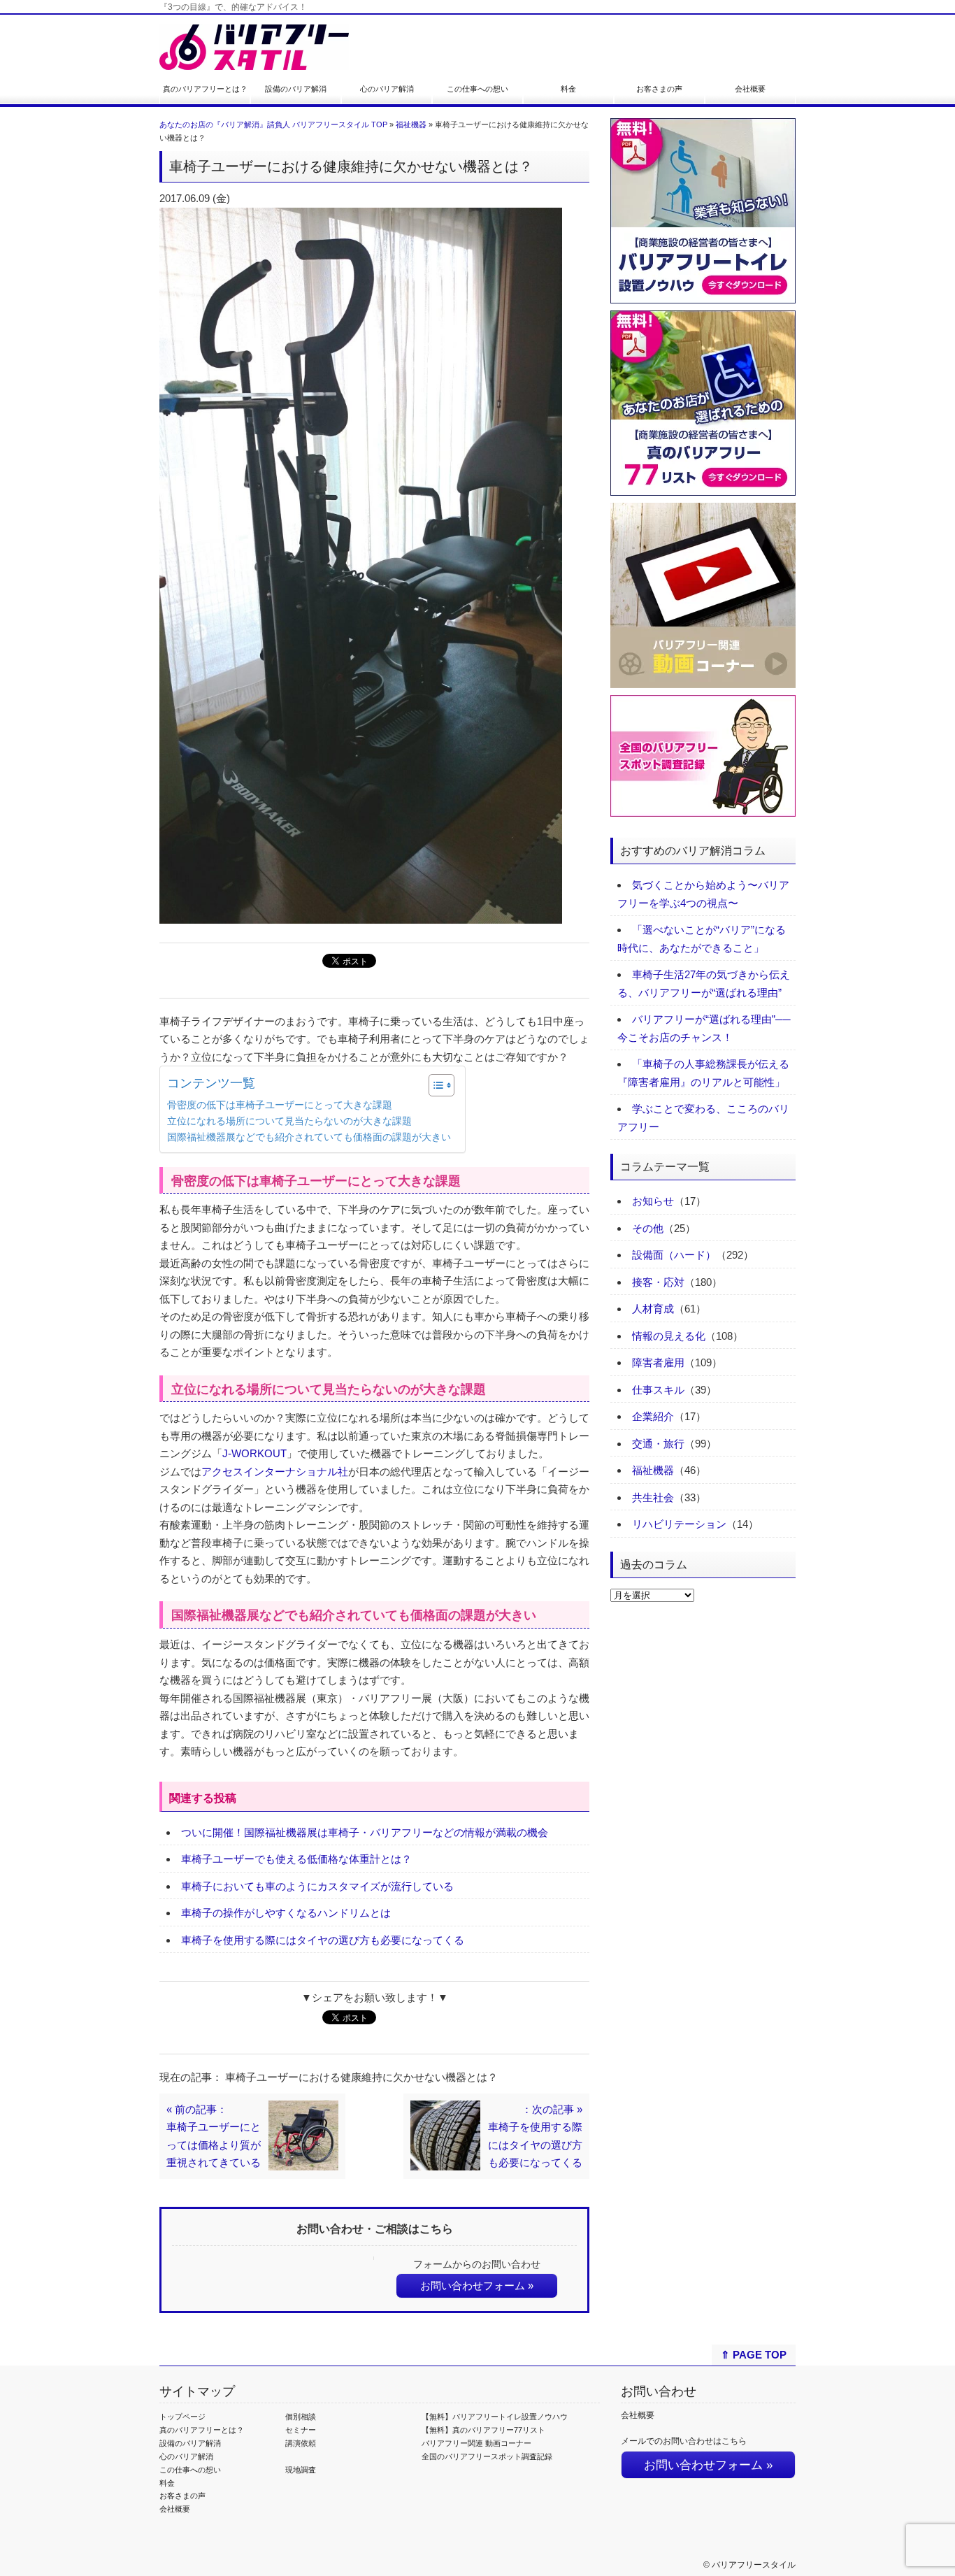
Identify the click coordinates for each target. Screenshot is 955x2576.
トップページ (182, 2417)
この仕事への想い (477, 89)
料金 (568, 89)
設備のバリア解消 (296, 89)
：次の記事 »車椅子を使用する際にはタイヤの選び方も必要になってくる (535, 2136)
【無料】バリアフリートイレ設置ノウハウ (495, 2417)
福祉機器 (411, 124)
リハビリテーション (679, 1524)
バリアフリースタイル (754, 2565)
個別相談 (301, 2417)
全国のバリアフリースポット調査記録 (487, 2456)
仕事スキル (658, 1390)
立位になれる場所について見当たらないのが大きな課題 (289, 1121)
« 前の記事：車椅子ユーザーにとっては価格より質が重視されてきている (214, 2136)
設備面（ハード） (674, 1255)
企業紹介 (653, 1416)
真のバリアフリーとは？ (205, 89)
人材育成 (653, 1309)
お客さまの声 (659, 89)
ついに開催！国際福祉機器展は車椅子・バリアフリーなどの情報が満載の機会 (365, 1832)
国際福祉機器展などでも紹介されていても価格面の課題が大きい (309, 1137)
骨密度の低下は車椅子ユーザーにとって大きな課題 (280, 1105)
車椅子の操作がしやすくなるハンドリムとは (286, 1913)
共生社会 (653, 1497)
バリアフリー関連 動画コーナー (476, 2443)
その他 (648, 1228)
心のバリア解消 (387, 89)
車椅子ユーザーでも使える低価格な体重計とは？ (296, 1859)
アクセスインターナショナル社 (275, 1472)
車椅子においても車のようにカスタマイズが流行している (317, 1886)
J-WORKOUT (254, 1453)
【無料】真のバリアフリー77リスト (483, 2430)
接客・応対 (658, 1282)
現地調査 (301, 2470)
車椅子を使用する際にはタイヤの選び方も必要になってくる (323, 1940)
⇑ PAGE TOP (754, 2355)
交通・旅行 (658, 1444)
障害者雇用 (658, 1362)
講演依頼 (301, 2443)
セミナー (301, 2430)
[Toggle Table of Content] (435, 1085)
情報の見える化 (669, 1336)
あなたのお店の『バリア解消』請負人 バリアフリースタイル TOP (273, 124)
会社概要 (750, 89)
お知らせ (653, 1201)
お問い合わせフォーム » (477, 2285)
